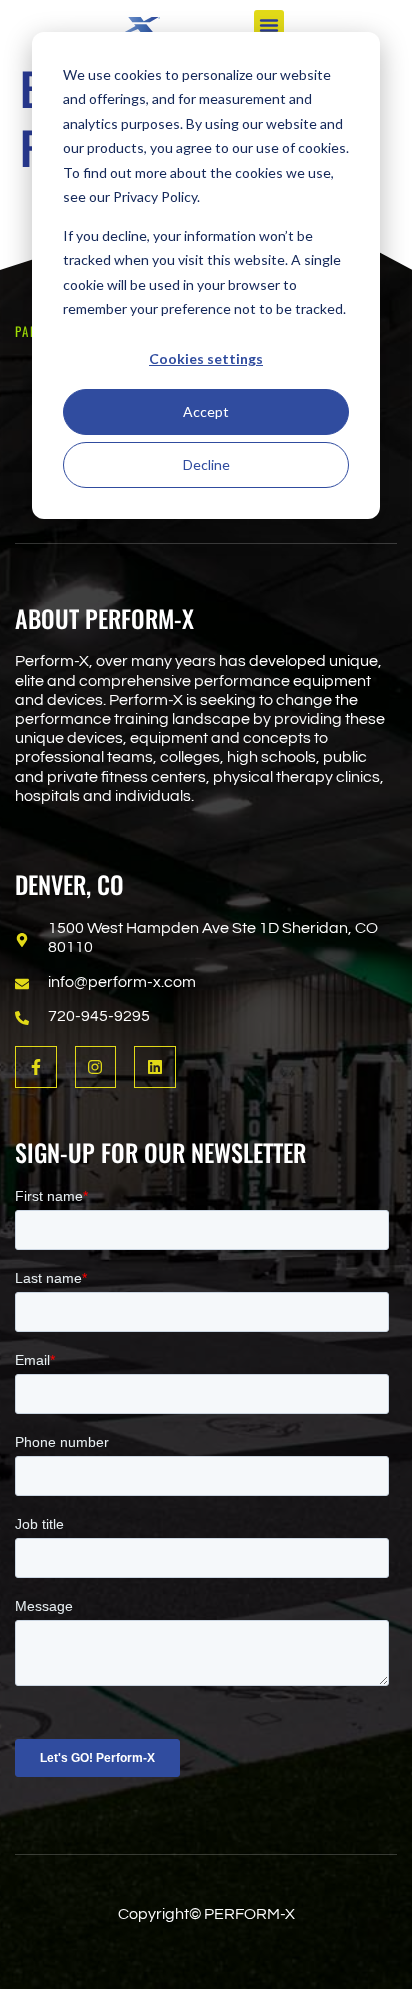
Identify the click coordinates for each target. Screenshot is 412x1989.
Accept (206, 411)
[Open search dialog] (333, 27)
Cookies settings (206, 358)
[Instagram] (96, 1067)
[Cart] (388, 22)
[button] (269, 25)
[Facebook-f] (36, 1067)
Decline (206, 464)
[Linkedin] (155, 1067)
